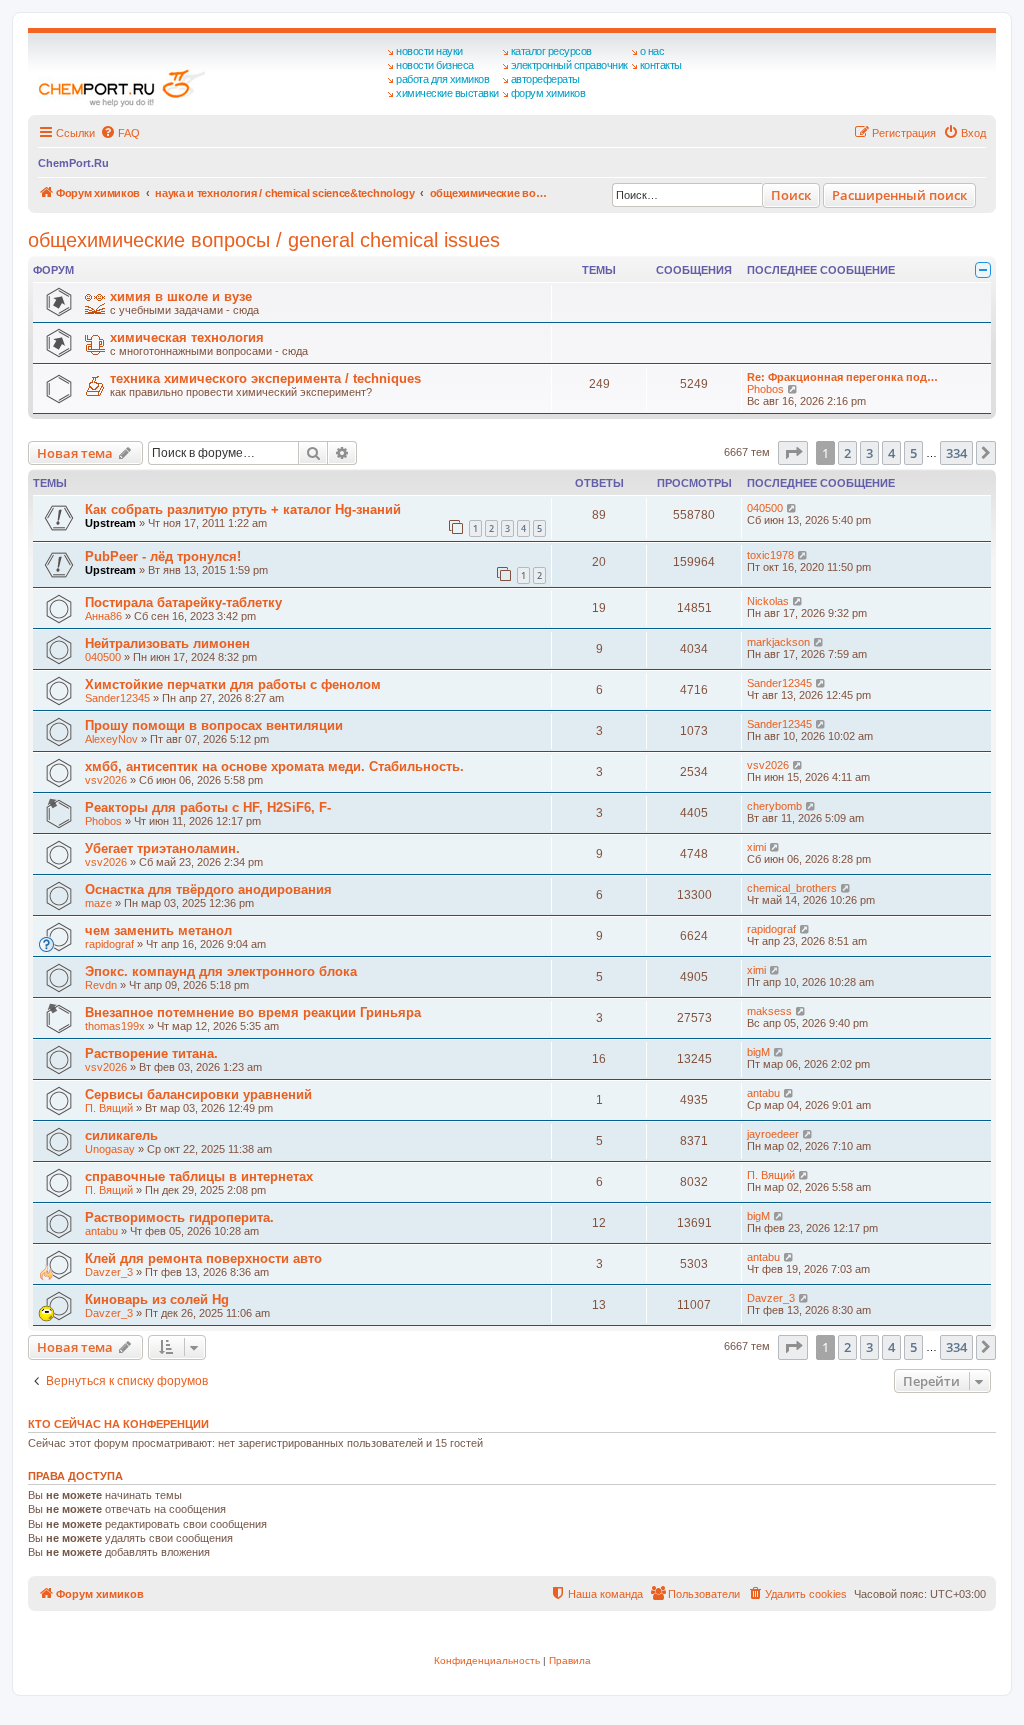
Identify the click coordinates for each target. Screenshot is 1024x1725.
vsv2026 (106, 780)
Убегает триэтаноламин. (162, 848)
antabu (763, 1093)
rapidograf (109, 944)
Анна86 (103, 616)
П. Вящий (109, 1108)
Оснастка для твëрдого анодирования (208, 889)
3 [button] (869, 453)
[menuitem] (120, 133)
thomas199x (115, 1026)
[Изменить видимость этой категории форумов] (983, 270)
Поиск (791, 195)
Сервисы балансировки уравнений (198, 1094)
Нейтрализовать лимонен (167, 643)
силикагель (121, 1135)
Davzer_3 (109, 1272)
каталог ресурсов (551, 51)
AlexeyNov (111, 739)
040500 (765, 508)
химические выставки (447, 93)
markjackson (778, 642)
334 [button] (956, 453)
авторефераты (545, 79)
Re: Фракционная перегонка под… (842, 377)
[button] (793, 453)
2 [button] (847, 453)
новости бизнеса (435, 65)
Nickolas (768, 601)
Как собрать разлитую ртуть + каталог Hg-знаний (243, 509)
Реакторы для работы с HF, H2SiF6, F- (208, 807)
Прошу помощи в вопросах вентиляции (214, 725)
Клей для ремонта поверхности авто (203, 1258)
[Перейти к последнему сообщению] (792, 508)
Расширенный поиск (899, 195)
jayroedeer (773, 1134)
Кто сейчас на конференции (118, 1424)
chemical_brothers (792, 888)
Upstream (110, 523)
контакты (661, 65)
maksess (769, 1011)
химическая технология (187, 337)
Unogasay (110, 1149)
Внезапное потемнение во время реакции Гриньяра (253, 1012)
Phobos (765, 389)
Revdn (101, 985)
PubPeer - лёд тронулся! (163, 556)
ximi (756, 847)
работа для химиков (442, 79)
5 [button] (913, 453)
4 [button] (891, 453)
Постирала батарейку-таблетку (183, 602)
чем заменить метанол (158, 930)
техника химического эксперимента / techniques (265, 378)
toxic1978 (770, 555)
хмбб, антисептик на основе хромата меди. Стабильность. (274, 766)
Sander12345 (117, 698)
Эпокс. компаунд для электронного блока (221, 971)
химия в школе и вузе (181, 296)
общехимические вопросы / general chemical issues (264, 240)
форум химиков (548, 93)
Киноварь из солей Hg (157, 1299)
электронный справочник (569, 65)
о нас (652, 51)
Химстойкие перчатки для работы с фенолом (233, 684)
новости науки (429, 51)
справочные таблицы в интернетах (199, 1176)
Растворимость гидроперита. (179, 1217)
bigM (758, 1052)
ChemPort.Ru (73, 163)
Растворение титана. (151, 1053)
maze (98, 903)
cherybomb (774, 806)
